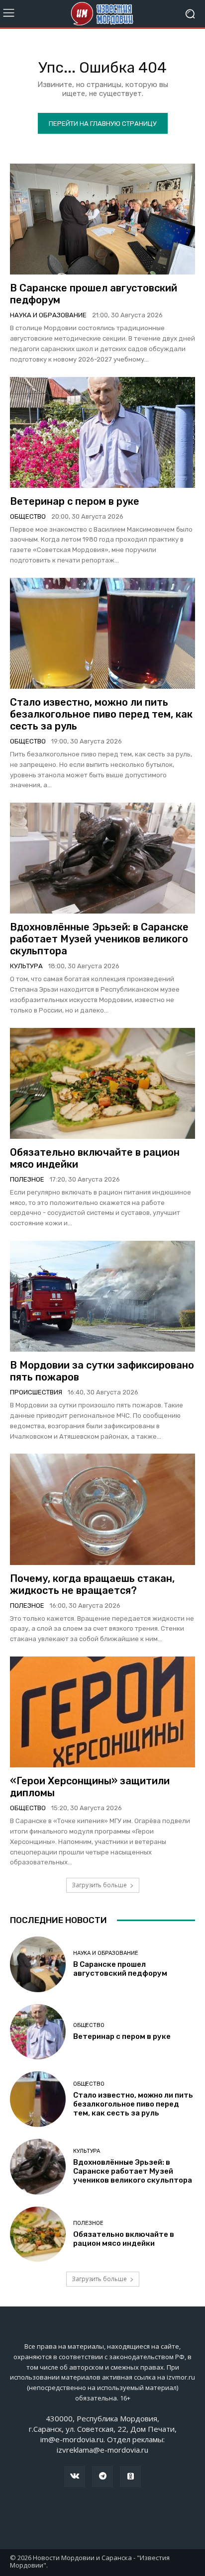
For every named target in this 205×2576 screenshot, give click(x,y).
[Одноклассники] (130, 2477)
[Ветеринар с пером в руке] (102, 432)
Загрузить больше (99, 1885)
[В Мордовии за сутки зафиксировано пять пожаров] (102, 1296)
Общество (28, 516)
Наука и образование (48, 315)
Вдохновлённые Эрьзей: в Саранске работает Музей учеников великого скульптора (99, 939)
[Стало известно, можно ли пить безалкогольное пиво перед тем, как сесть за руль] (102, 633)
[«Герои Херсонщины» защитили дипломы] (102, 1712)
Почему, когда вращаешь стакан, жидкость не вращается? (92, 1584)
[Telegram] (102, 2477)
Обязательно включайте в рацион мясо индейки (124, 2239)
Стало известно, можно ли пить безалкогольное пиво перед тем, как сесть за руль (101, 714)
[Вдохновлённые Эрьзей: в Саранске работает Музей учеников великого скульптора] (102, 858)
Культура (26, 966)
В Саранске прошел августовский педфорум (120, 1969)
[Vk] (75, 2477)
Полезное (27, 1179)
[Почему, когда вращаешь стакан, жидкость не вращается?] (102, 1509)
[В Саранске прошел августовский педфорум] (102, 219)
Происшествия (36, 1392)
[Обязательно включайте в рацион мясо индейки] (102, 1083)
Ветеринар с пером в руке (75, 501)
